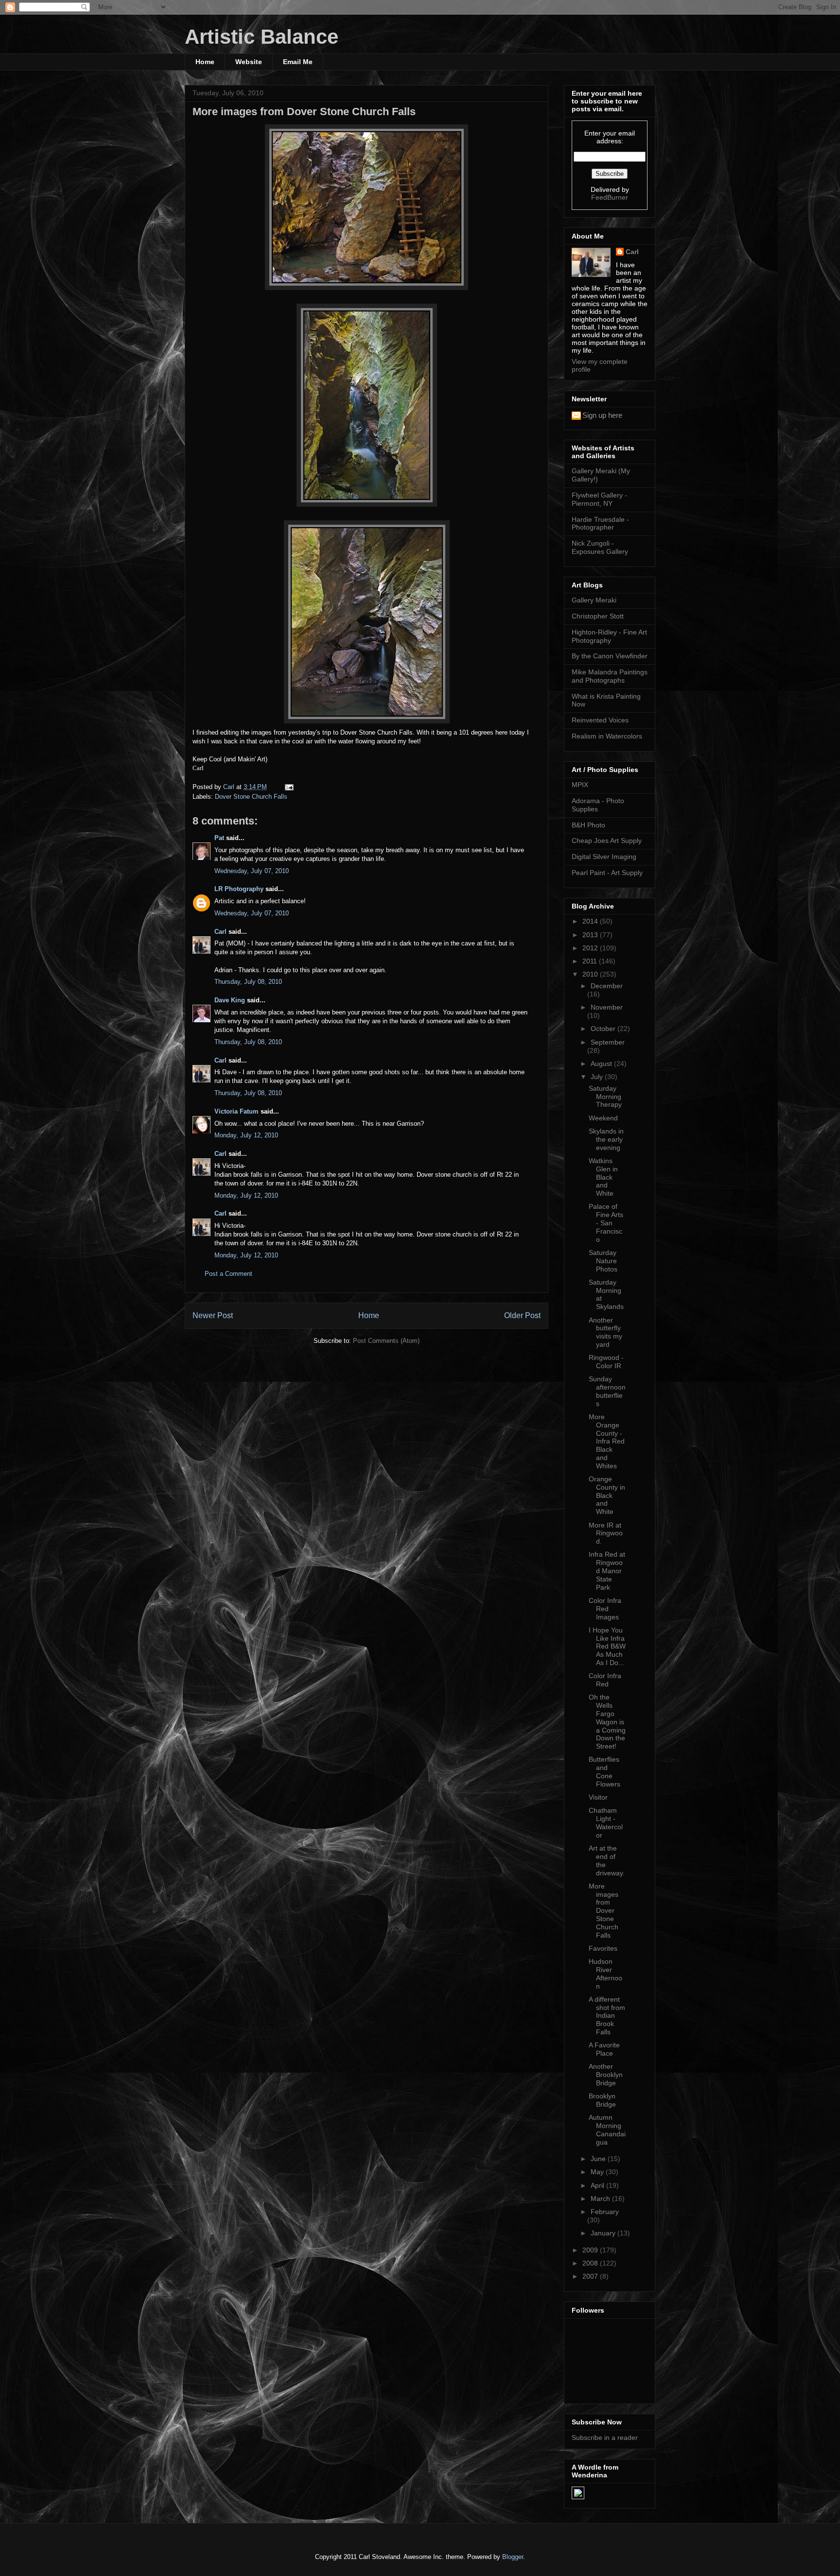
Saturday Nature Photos (603, 1261)
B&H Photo (588, 825)
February (605, 2212)
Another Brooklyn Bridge (606, 2075)
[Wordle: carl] (578, 2497)
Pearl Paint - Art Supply (607, 873)
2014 (591, 921)
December (607, 986)
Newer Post (213, 1315)
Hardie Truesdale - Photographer (600, 524)
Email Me (298, 62)
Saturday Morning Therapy (605, 1097)
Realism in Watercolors (607, 736)
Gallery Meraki (594, 600)
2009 (591, 2250)
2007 (591, 2276)
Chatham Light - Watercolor (606, 1822)
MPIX (580, 785)
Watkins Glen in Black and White (603, 1177)
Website (249, 62)
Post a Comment (228, 1274)
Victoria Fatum (236, 1111)
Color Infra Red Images (605, 1609)
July (598, 1077)
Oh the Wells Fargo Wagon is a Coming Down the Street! (607, 1722)
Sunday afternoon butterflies (607, 1391)
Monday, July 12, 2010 (246, 1135)
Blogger (513, 2557)
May (598, 2172)
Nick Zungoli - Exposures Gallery (600, 547)
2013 (591, 935)
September (608, 1042)
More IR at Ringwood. (606, 1533)
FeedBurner (610, 197)
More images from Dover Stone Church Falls (604, 1911)
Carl (220, 932)
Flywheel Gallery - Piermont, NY (599, 499)
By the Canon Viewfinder (610, 656)
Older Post (522, 1315)
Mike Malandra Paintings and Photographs (610, 676)
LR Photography (239, 889)
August (602, 1064)
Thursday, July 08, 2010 (248, 982)
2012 (591, 948)
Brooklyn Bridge (602, 2100)
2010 (591, 974)
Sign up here (602, 415)
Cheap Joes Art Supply (607, 841)
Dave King (230, 1000)
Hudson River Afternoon (605, 1974)
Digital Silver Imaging (604, 857)
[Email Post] (289, 787)
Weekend (603, 1118)
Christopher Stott (598, 616)
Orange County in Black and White (607, 1495)
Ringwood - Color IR (606, 1362)
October (604, 1029)
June (599, 2159)
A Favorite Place (604, 2049)
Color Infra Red (605, 1680)
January (604, 2233)
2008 (591, 2263)
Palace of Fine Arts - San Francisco (606, 1223)
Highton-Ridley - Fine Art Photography (609, 636)
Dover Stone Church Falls (251, 797)
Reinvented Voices (600, 720)
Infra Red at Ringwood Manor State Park (607, 1571)
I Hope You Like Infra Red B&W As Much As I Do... (607, 1646)
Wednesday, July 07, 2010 (252, 871)
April (598, 2185)
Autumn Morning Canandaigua (607, 2129)
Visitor (598, 1797)
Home (205, 62)
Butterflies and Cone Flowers (604, 1771)
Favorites (603, 1948)
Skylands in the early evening (606, 1139)
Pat (219, 838)
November (607, 1007)
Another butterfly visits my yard (605, 1332)
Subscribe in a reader (605, 2438)
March (601, 2198)
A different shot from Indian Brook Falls (607, 2016)
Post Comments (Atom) (386, 1341)
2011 (591, 961)
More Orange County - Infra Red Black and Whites (607, 1441)
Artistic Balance (262, 37)
